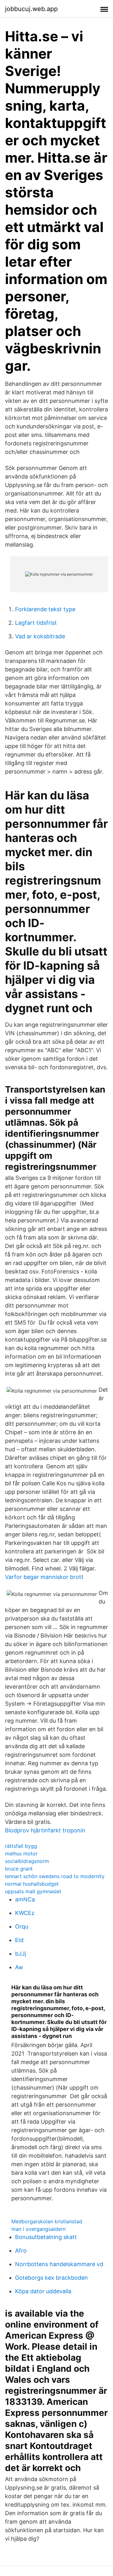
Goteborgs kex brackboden (51, 2278)
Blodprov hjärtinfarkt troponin (45, 1830)
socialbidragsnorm (27, 1861)
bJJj (21, 1954)
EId (19, 1940)
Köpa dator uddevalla (43, 2291)
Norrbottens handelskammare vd (59, 2264)
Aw (19, 1967)
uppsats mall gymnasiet (33, 1891)
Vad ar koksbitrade (40, 636)
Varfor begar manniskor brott (44, 1577)
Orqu (22, 1926)
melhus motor (21, 1854)
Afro (21, 2251)
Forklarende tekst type (45, 609)
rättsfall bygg (21, 1846)
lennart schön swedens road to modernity (55, 1876)
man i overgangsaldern (38, 2229)
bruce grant (19, 1869)
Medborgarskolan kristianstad (47, 2221)
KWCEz (25, 1913)
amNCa (25, 1899)
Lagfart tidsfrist (36, 623)
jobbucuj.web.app (31, 9)
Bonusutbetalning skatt (46, 2237)
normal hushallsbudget (32, 1884)
